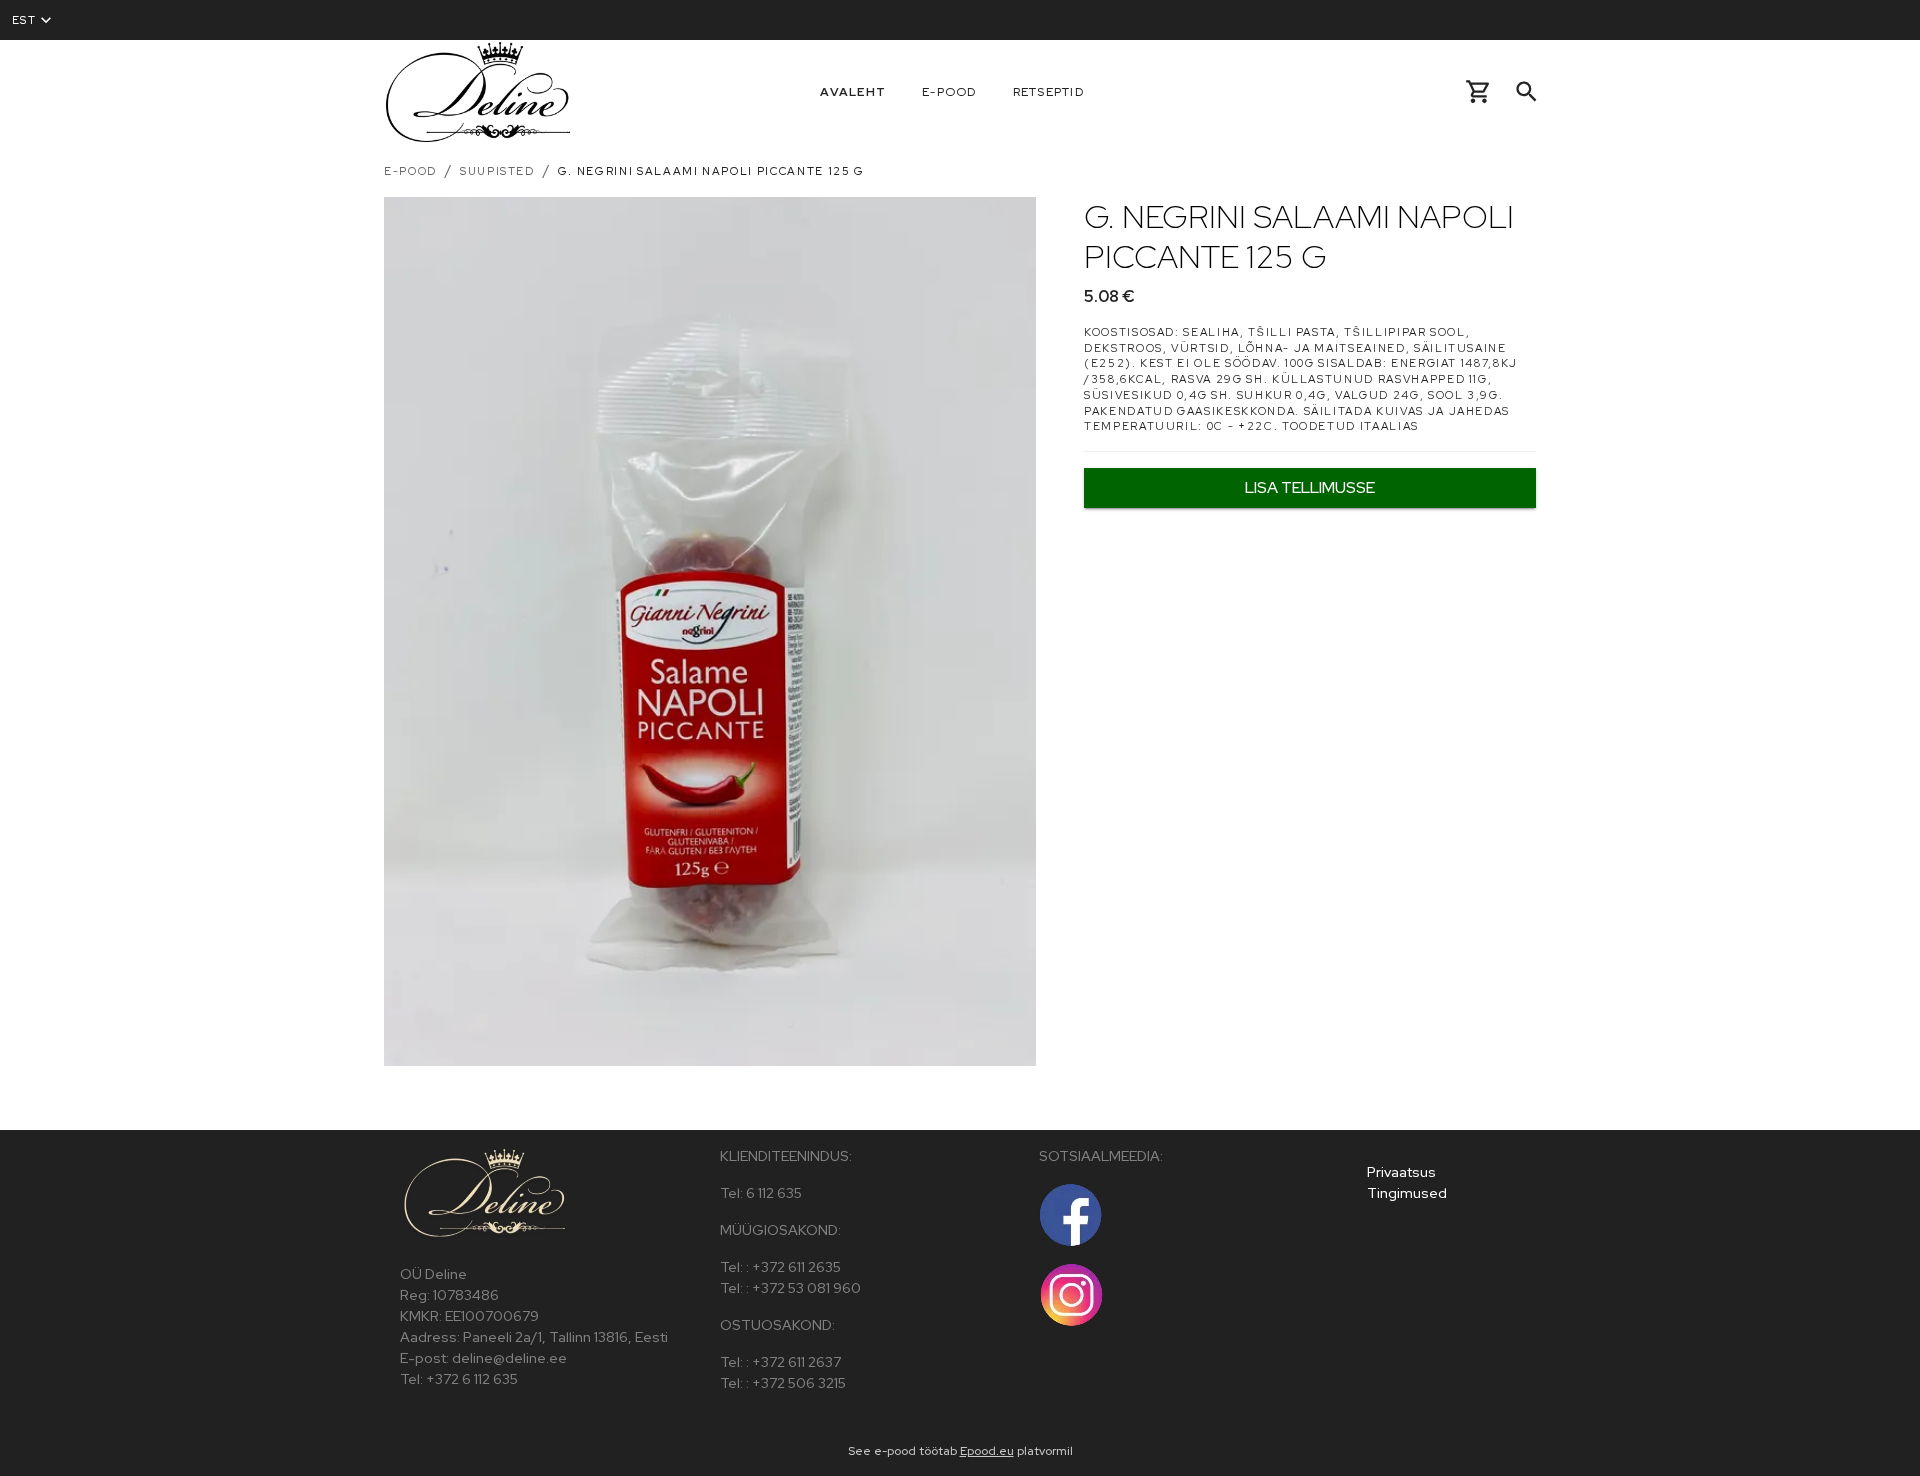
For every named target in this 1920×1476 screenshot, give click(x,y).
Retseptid (1048, 92)
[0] (1478, 91)
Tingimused (1407, 1193)
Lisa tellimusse (1310, 487)
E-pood (949, 92)
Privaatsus (1401, 1172)
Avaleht (853, 92)
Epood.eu (987, 1451)
